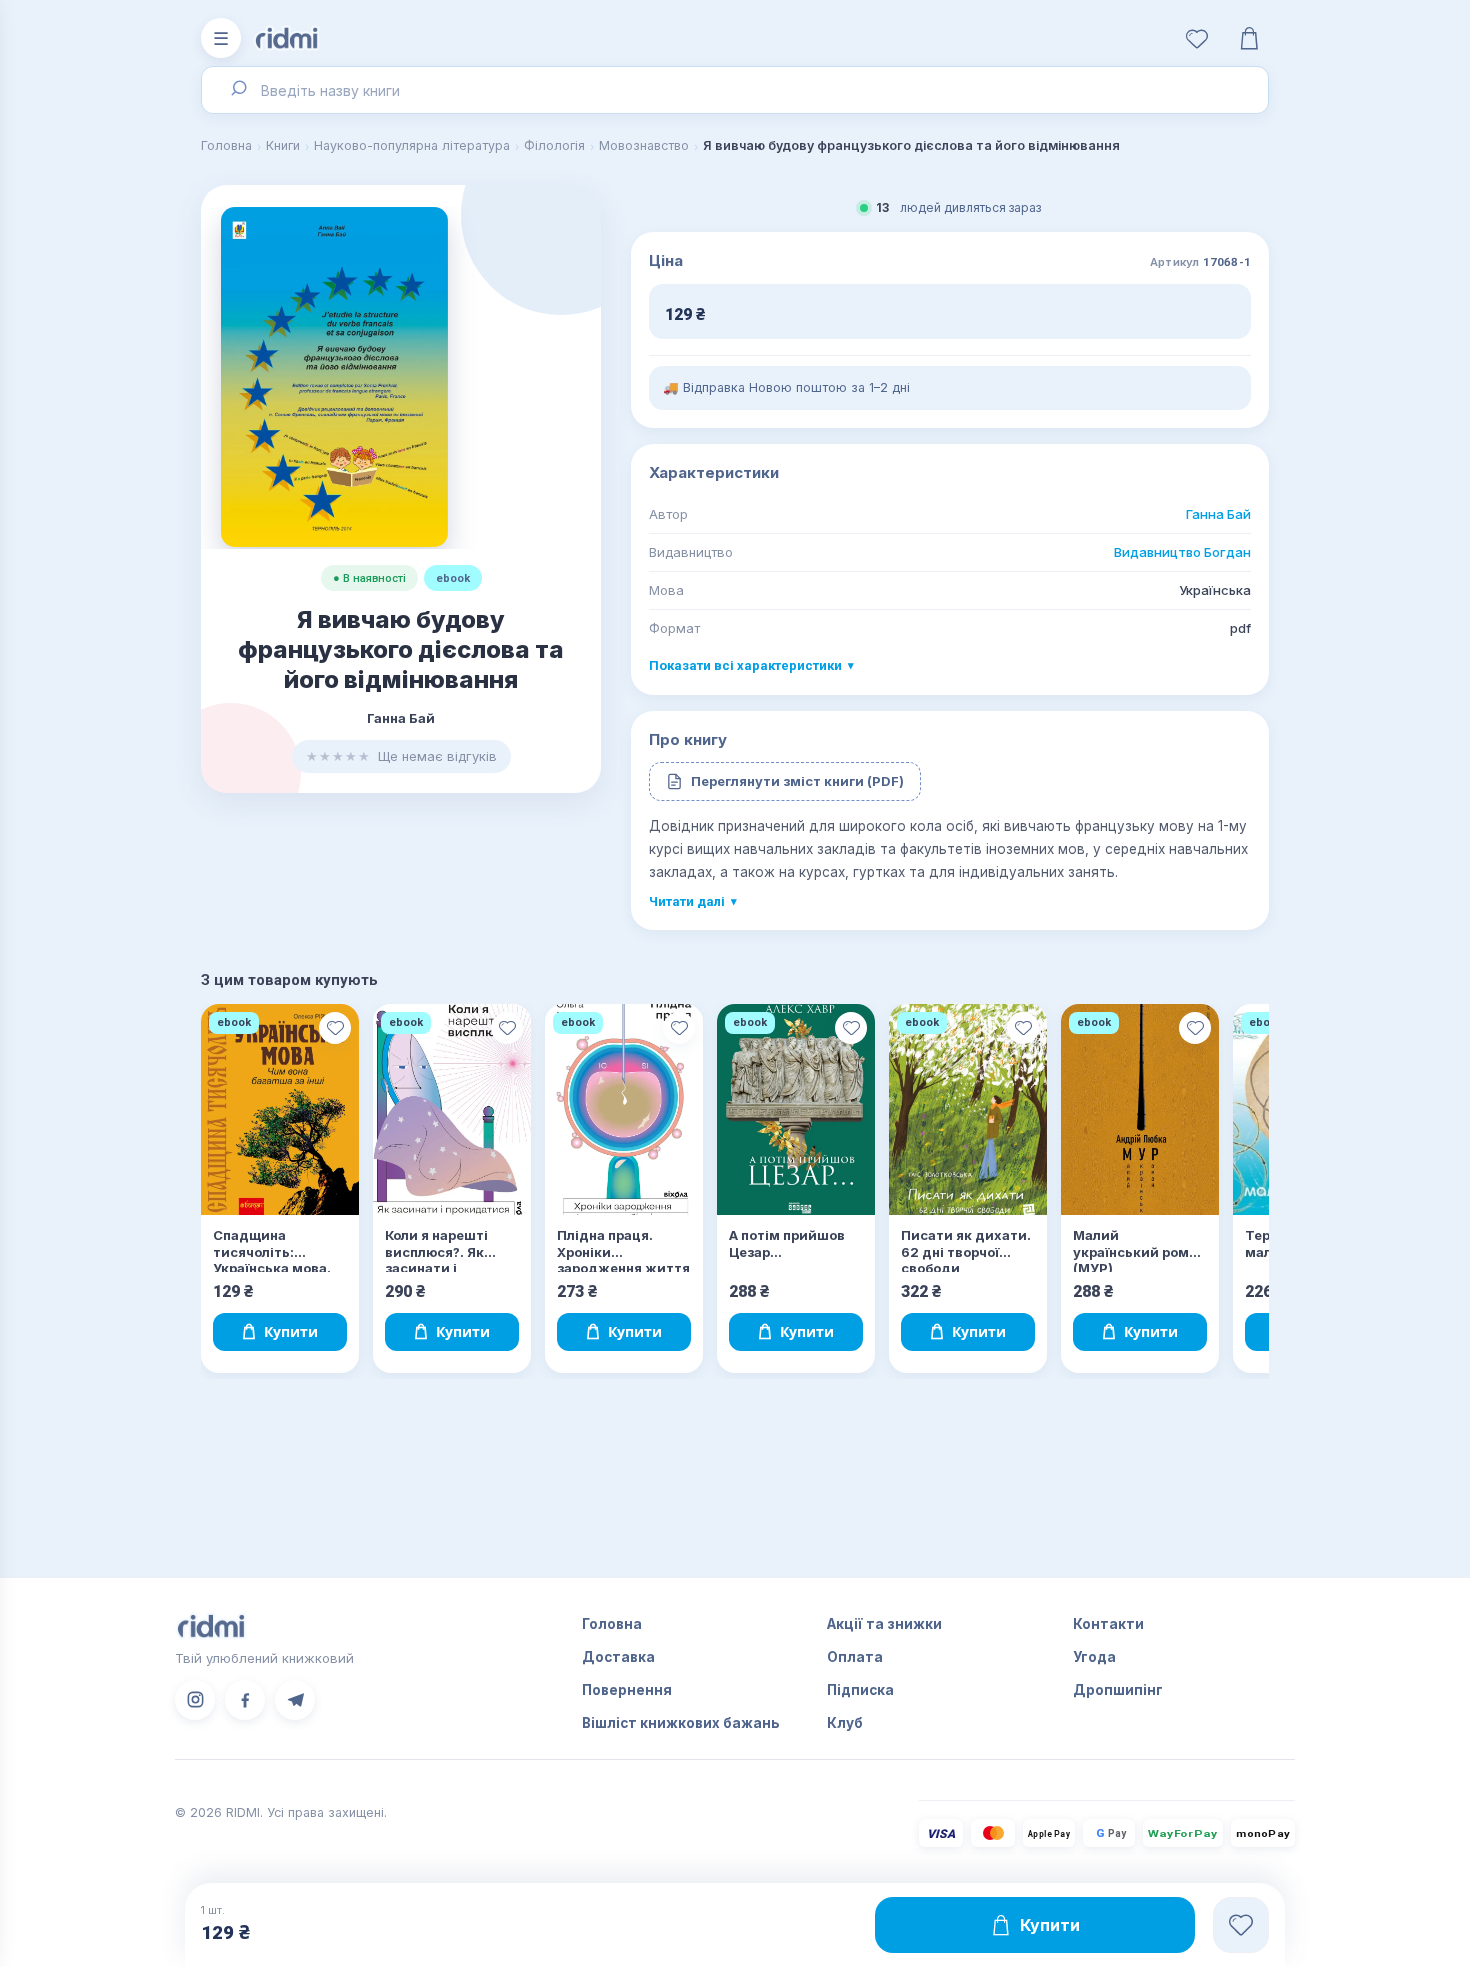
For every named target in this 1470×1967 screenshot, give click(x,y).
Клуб (845, 1723)
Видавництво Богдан (1182, 552)
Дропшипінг (1118, 1690)
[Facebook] (245, 1700)
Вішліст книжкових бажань (681, 1723)
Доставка (618, 1657)
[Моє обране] (1197, 38)
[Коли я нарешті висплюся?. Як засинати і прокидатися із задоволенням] (452, 1109)
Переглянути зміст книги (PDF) (797, 781)
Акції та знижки (884, 1624)
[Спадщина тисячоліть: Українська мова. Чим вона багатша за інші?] (280, 1109)
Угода (1094, 1657)
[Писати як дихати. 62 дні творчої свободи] (968, 1109)
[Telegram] (295, 1700)
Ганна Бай (1218, 514)
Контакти (1108, 1624)
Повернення (627, 1690)
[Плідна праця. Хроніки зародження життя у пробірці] (624, 1109)
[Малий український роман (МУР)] (1140, 1109)
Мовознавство (644, 145)
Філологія (554, 145)
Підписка (860, 1690)
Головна (226, 145)
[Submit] (237, 90)
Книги (283, 145)
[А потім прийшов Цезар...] (796, 1109)
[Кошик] (1249, 38)
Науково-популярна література (412, 145)
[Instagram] (195, 1700)
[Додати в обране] (335, 1028)
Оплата (855, 1657)
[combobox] (735, 90)
